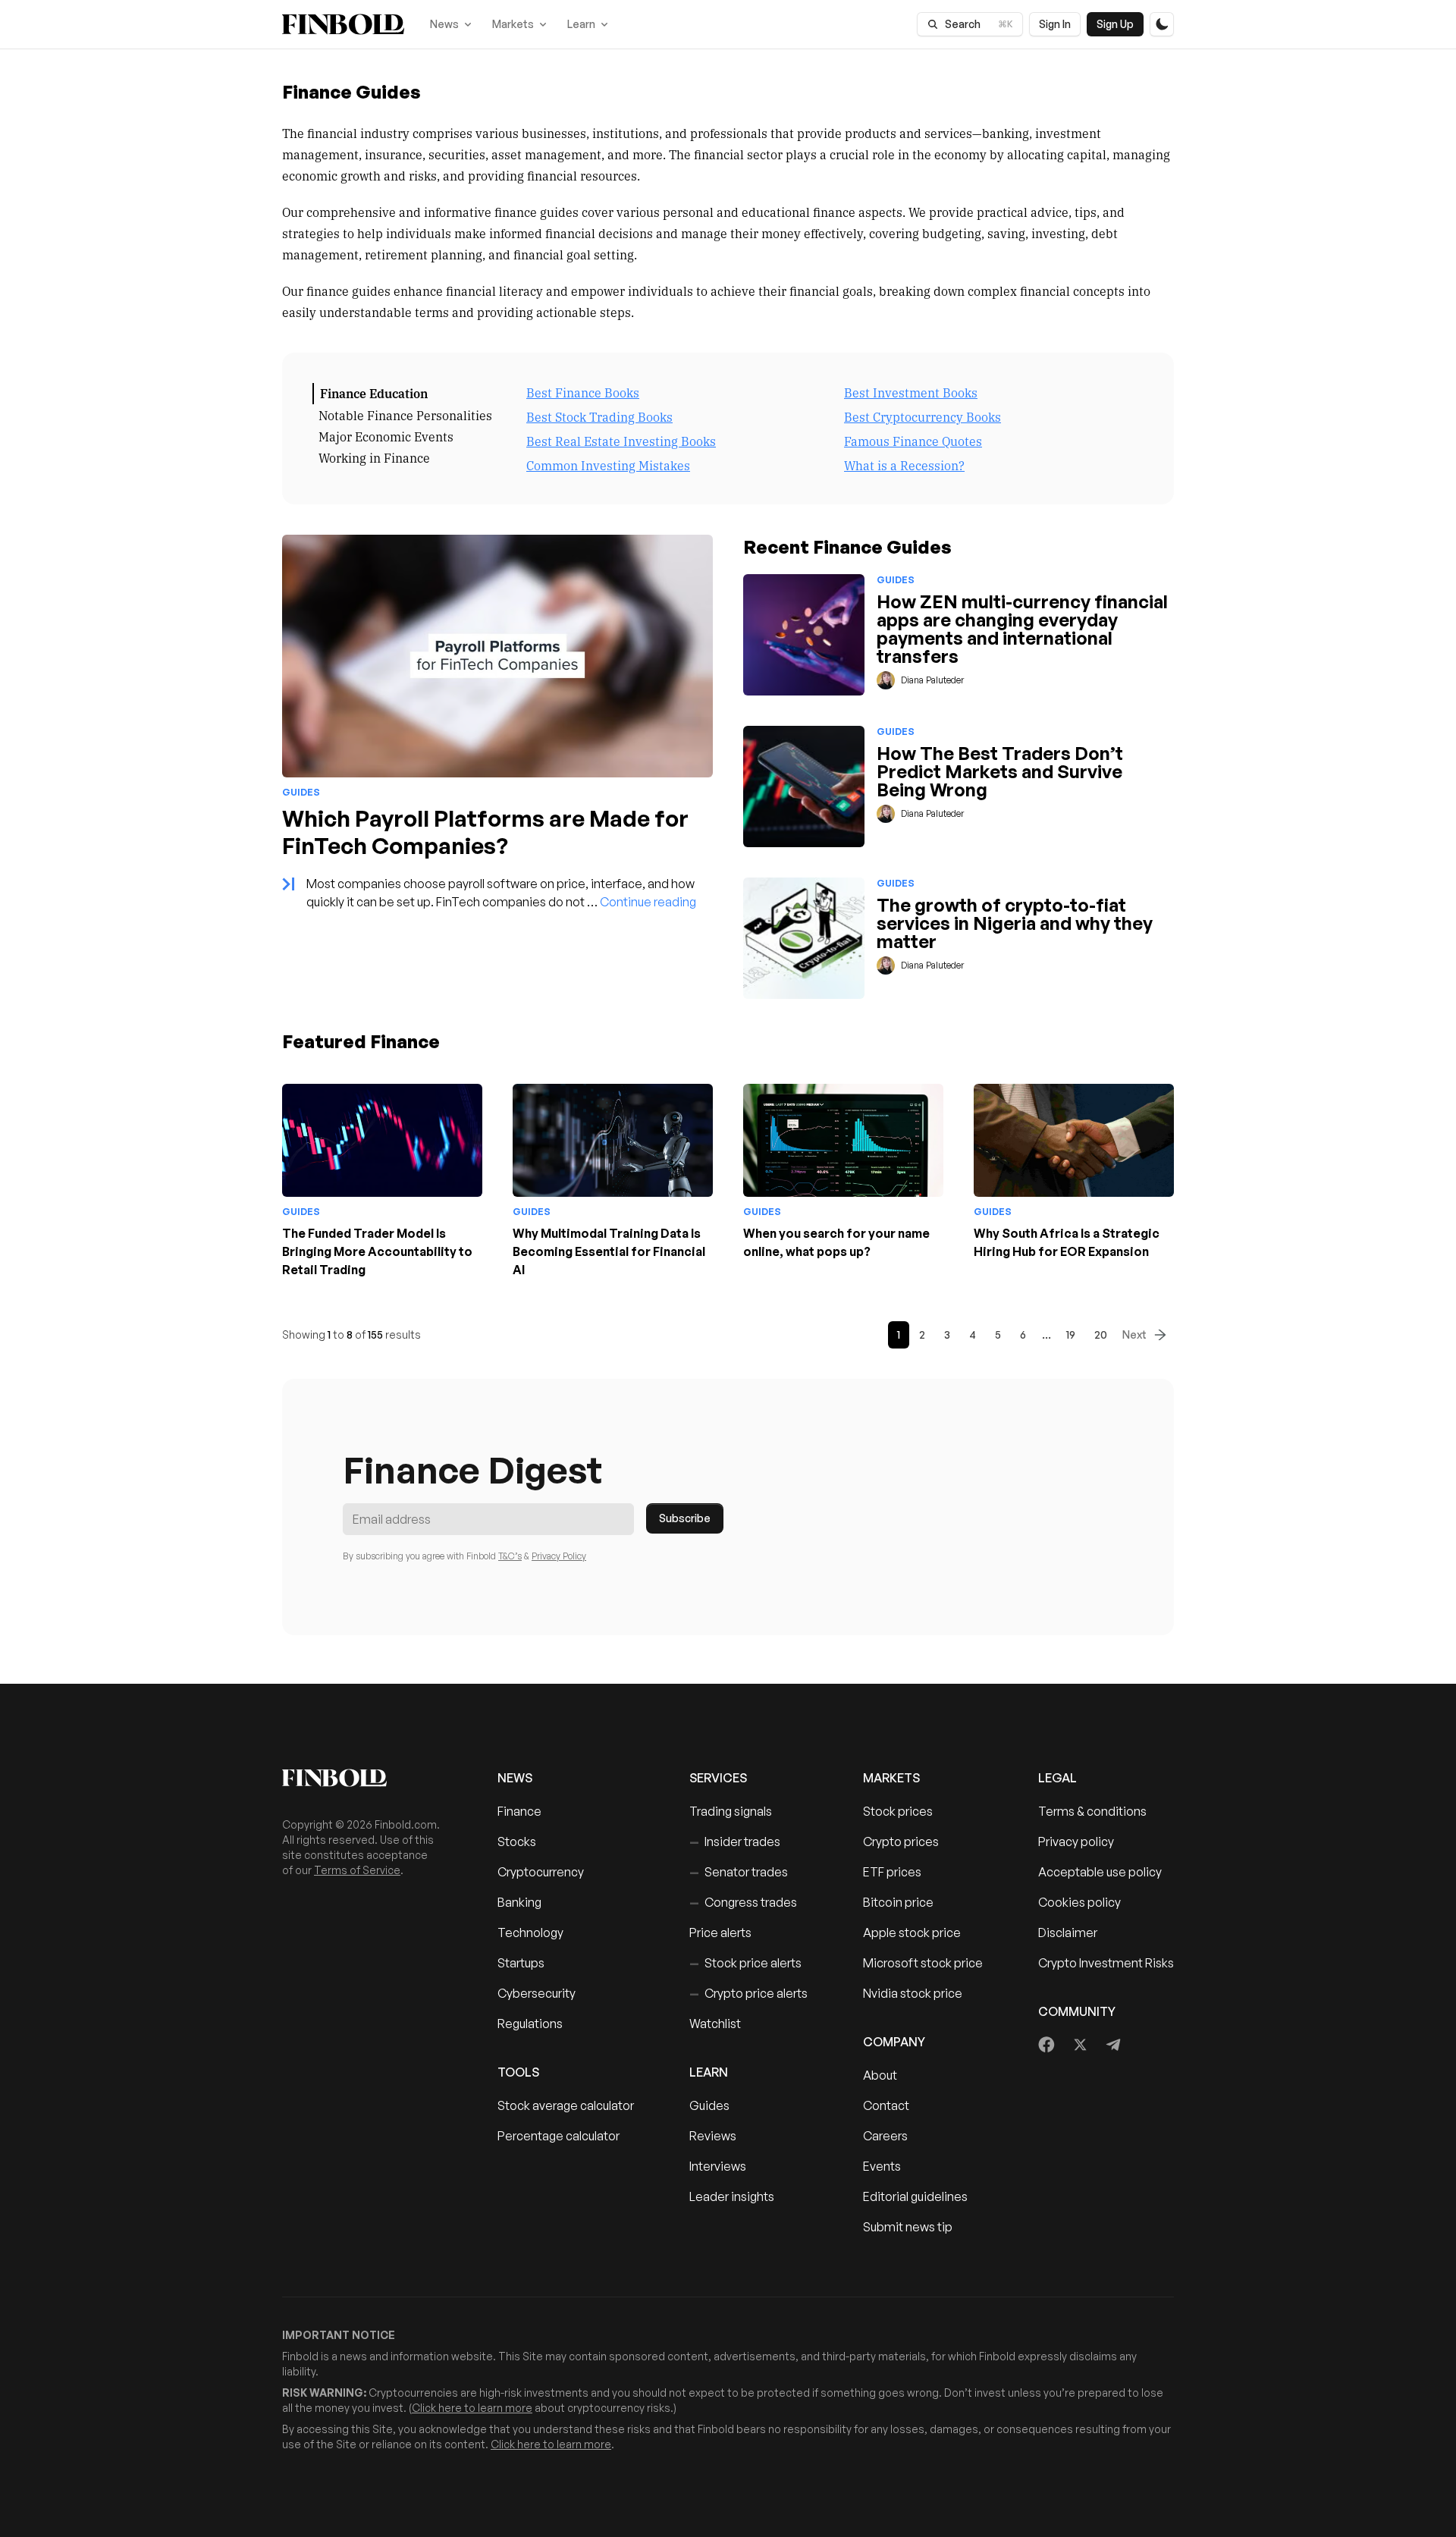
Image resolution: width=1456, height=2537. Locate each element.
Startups (521, 1963)
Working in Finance (374, 457)
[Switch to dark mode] (1162, 24)
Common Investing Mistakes (608, 465)
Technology (530, 1933)
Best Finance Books (583, 392)
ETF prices (892, 1872)
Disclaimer (1068, 1933)
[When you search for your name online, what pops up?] (843, 1140)
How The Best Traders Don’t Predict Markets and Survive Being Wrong (1000, 771)
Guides (709, 2105)
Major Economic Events (386, 436)
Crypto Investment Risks (1106, 1963)
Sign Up (1115, 24)
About (880, 2075)
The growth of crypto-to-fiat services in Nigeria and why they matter (1015, 923)
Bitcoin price (898, 1902)
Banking (519, 1902)
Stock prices (898, 1811)
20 (1101, 1334)
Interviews (718, 2166)
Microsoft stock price (923, 1963)
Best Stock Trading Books (599, 416)
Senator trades (739, 1872)
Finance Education (374, 393)
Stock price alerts (745, 1963)
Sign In (1055, 24)
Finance (519, 1811)
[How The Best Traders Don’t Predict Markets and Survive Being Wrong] (804, 787)
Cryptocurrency (541, 1872)
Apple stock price (912, 1933)
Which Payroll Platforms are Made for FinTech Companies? (485, 832)
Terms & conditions (1092, 1811)
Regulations (530, 2024)
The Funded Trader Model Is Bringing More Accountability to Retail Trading (377, 1251)
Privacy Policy (559, 1556)
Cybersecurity (537, 1993)
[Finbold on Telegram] (1113, 2045)
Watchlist (715, 2024)
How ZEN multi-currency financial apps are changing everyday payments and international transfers (1022, 629)
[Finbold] (343, 24)
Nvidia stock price (913, 1993)
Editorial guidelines (915, 2196)
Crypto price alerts (748, 1993)
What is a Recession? (904, 465)
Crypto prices (901, 1842)
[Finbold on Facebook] (1047, 2045)
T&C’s (510, 1556)
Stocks (517, 1842)
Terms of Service (357, 1870)
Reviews (713, 2136)
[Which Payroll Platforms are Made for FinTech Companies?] (497, 656)
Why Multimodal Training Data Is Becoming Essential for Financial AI (609, 1251)
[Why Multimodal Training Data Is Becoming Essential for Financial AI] (613, 1140)
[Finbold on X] (1080, 2045)
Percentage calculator (559, 2136)
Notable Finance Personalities (405, 415)
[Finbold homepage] (366, 1778)
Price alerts (720, 1933)
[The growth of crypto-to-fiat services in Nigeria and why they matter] (804, 938)
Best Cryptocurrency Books (923, 416)
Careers (885, 2136)
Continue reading (648, 902)
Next (1134, 1334)
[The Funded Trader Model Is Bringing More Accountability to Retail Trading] (382, 1140)
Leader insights (732, 2196)
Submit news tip (908, 2227)
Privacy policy (1076, 1842)
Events (882, 2166)
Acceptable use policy (1100, 1872)
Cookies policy (1079, 1902)
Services (718, 1778)
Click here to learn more (472, 2408)
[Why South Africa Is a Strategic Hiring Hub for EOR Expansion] (1074, 1140)
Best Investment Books (911, 392)
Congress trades (743, 1902)
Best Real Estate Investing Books (621, 441)
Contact (886, 2105)
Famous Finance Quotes (913, 441)
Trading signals (731, 1811)
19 (1071, 1334)
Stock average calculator (566, 2105)
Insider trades (735, 1842)
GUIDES (301, 792)
